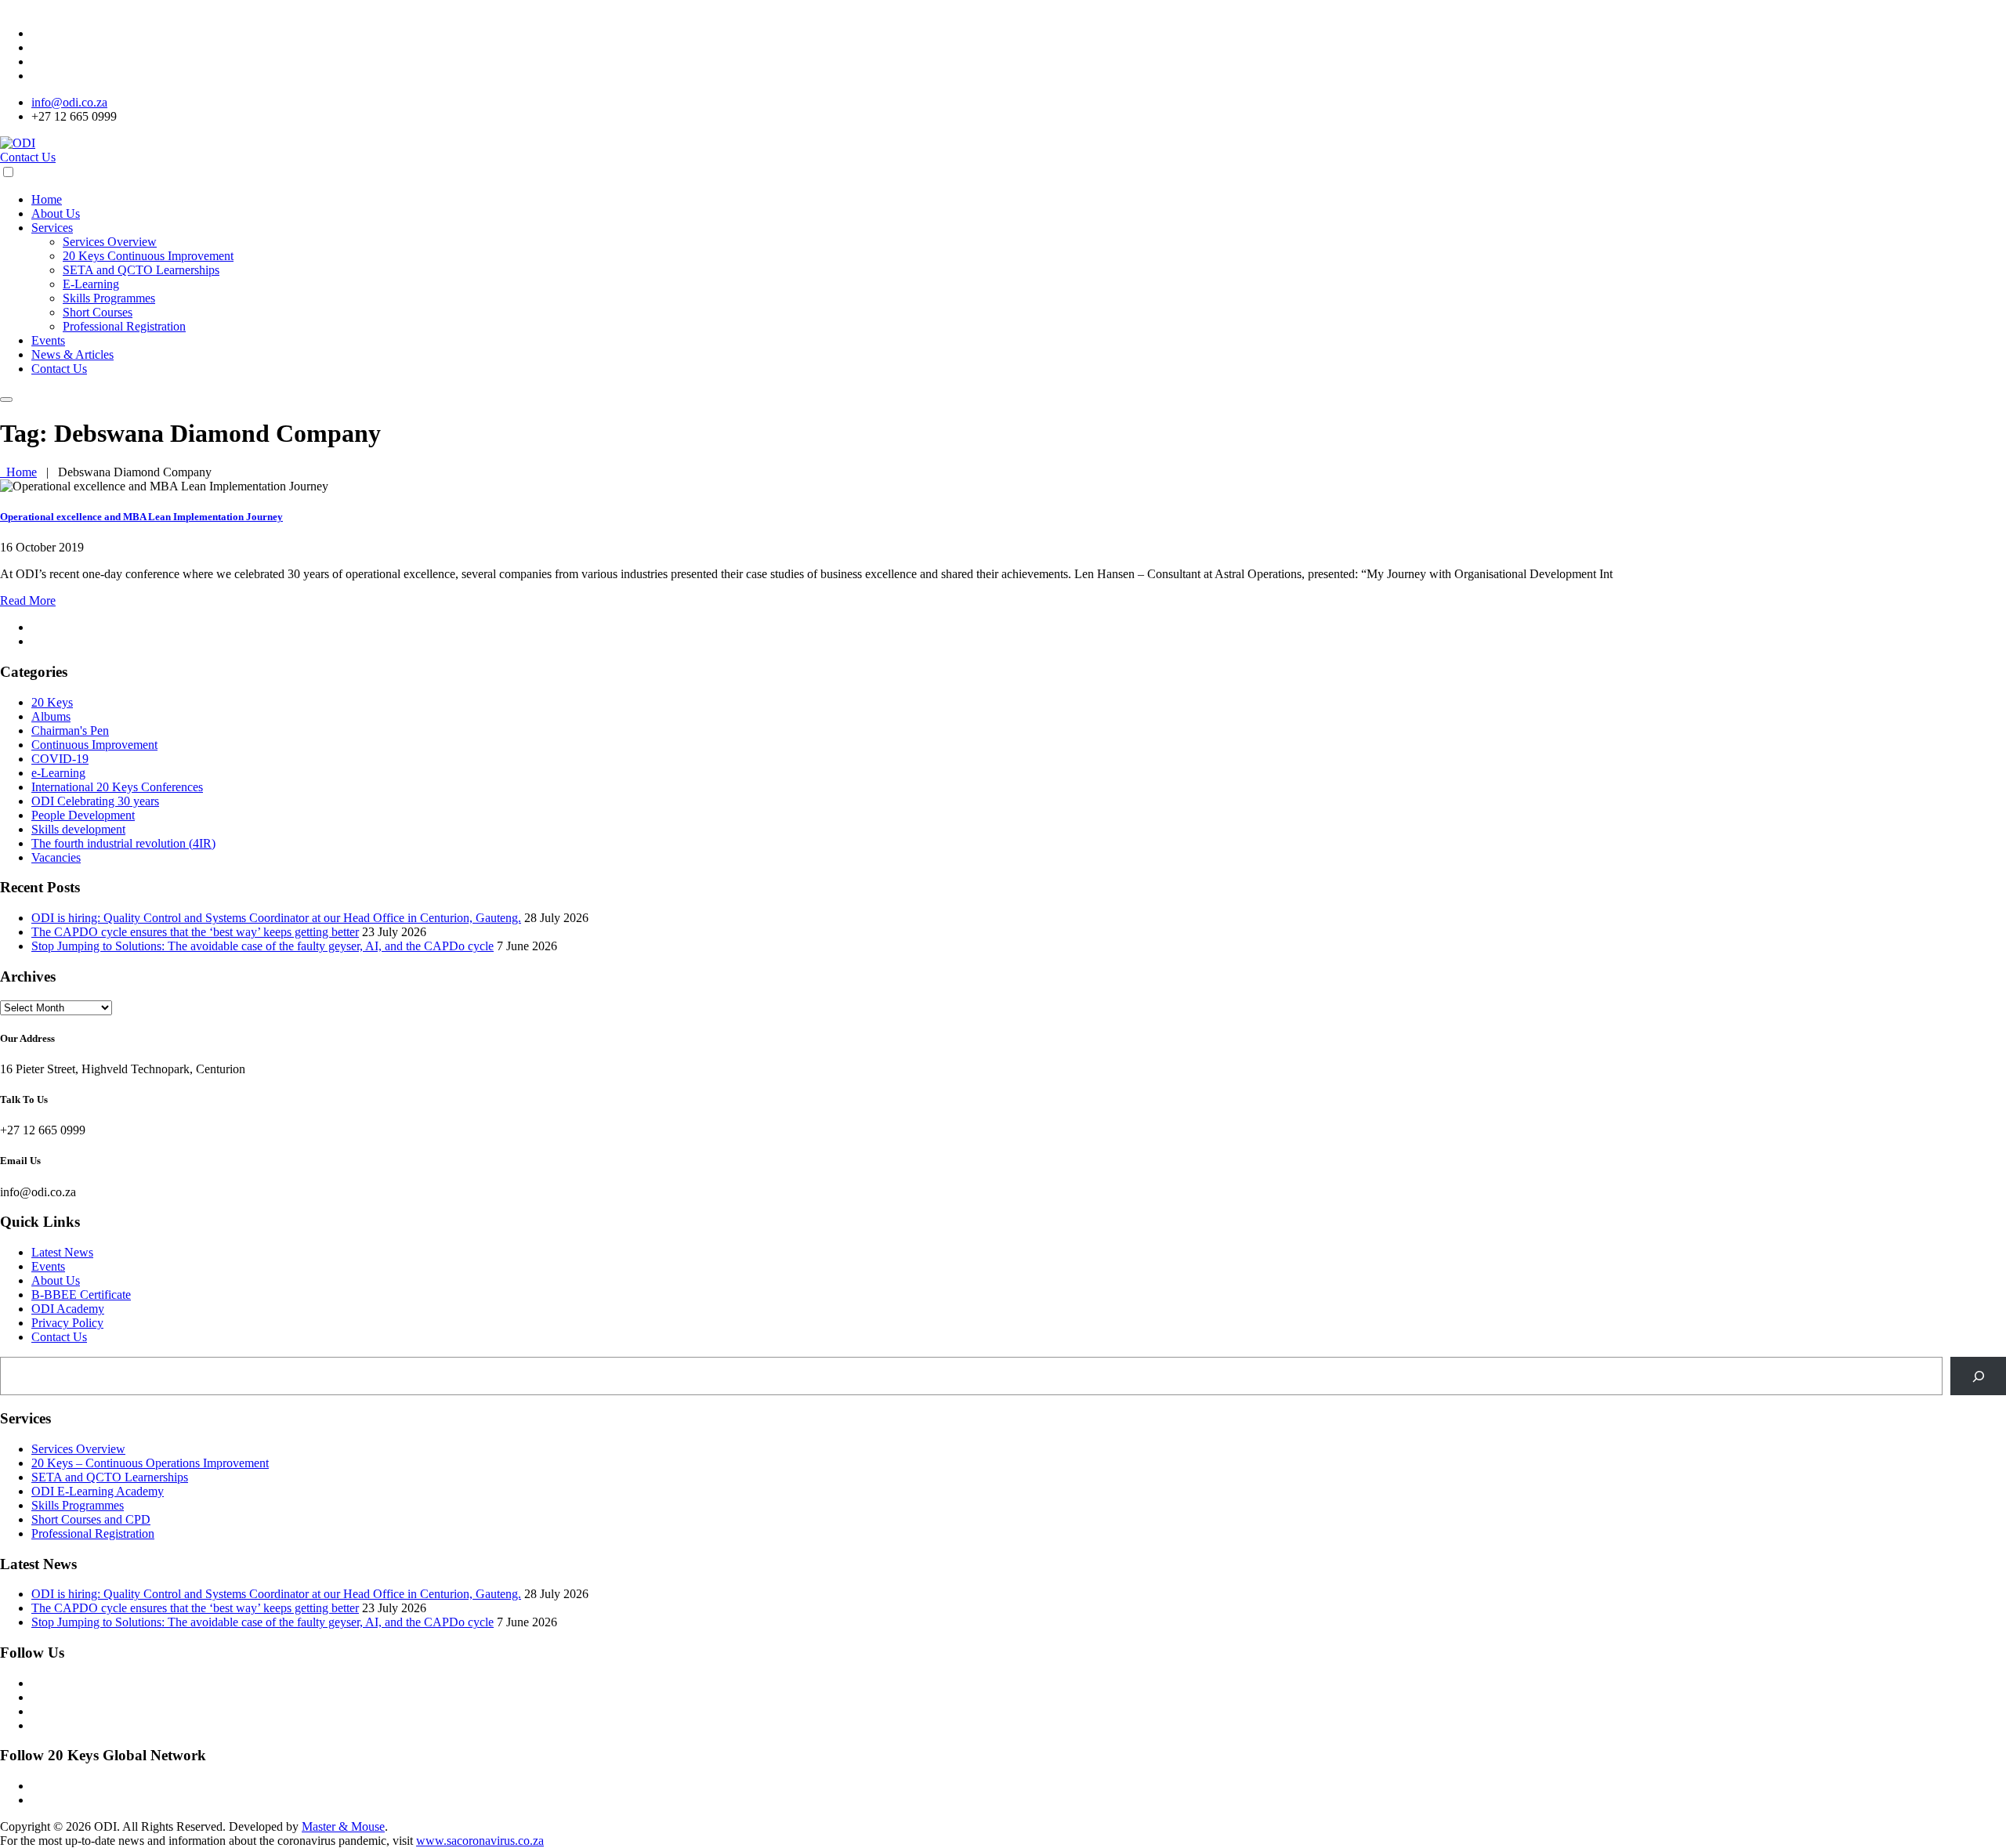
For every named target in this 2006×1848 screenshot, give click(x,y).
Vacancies (56, 857)
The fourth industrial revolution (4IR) (123, 843)
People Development (83, 815)
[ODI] (18, 143)
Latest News (62, 1252)
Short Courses (98, 312)
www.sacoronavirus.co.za (480, 1841)
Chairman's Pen (70, 731)
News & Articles (72, 354)
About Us (56, 213)
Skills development (78, 829)
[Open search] (6, 400)
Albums (51, 716)
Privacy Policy (67, 1323)
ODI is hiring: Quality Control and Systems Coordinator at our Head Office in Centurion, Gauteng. (276, 918)
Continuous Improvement (94, 745)
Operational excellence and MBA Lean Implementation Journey (141, 517)
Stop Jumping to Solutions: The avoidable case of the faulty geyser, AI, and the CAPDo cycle (263, 946)
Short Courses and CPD (91, 1519)
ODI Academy (68, 1309)
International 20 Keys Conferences (117, 787)
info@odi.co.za (69, 102)
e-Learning (58, 773)
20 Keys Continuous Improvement (148, 256)
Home (47, 199)
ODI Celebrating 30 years (95, 801)
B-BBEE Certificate (81, 1295)
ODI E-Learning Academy (98, 1491)
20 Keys (52, 702)
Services (52, 228)
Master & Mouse (343, 1826)
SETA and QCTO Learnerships (141, 270)
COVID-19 (60, 759)
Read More (28, 600)
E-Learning (91, 284)
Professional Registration (124, 326)
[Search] (1978, 1376)
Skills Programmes (109, 298)
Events (48, 340)
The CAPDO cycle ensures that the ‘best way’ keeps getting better (195, 932)
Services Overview (110, 242)
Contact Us (28, 157)
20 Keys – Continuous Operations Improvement (150, 1463)
